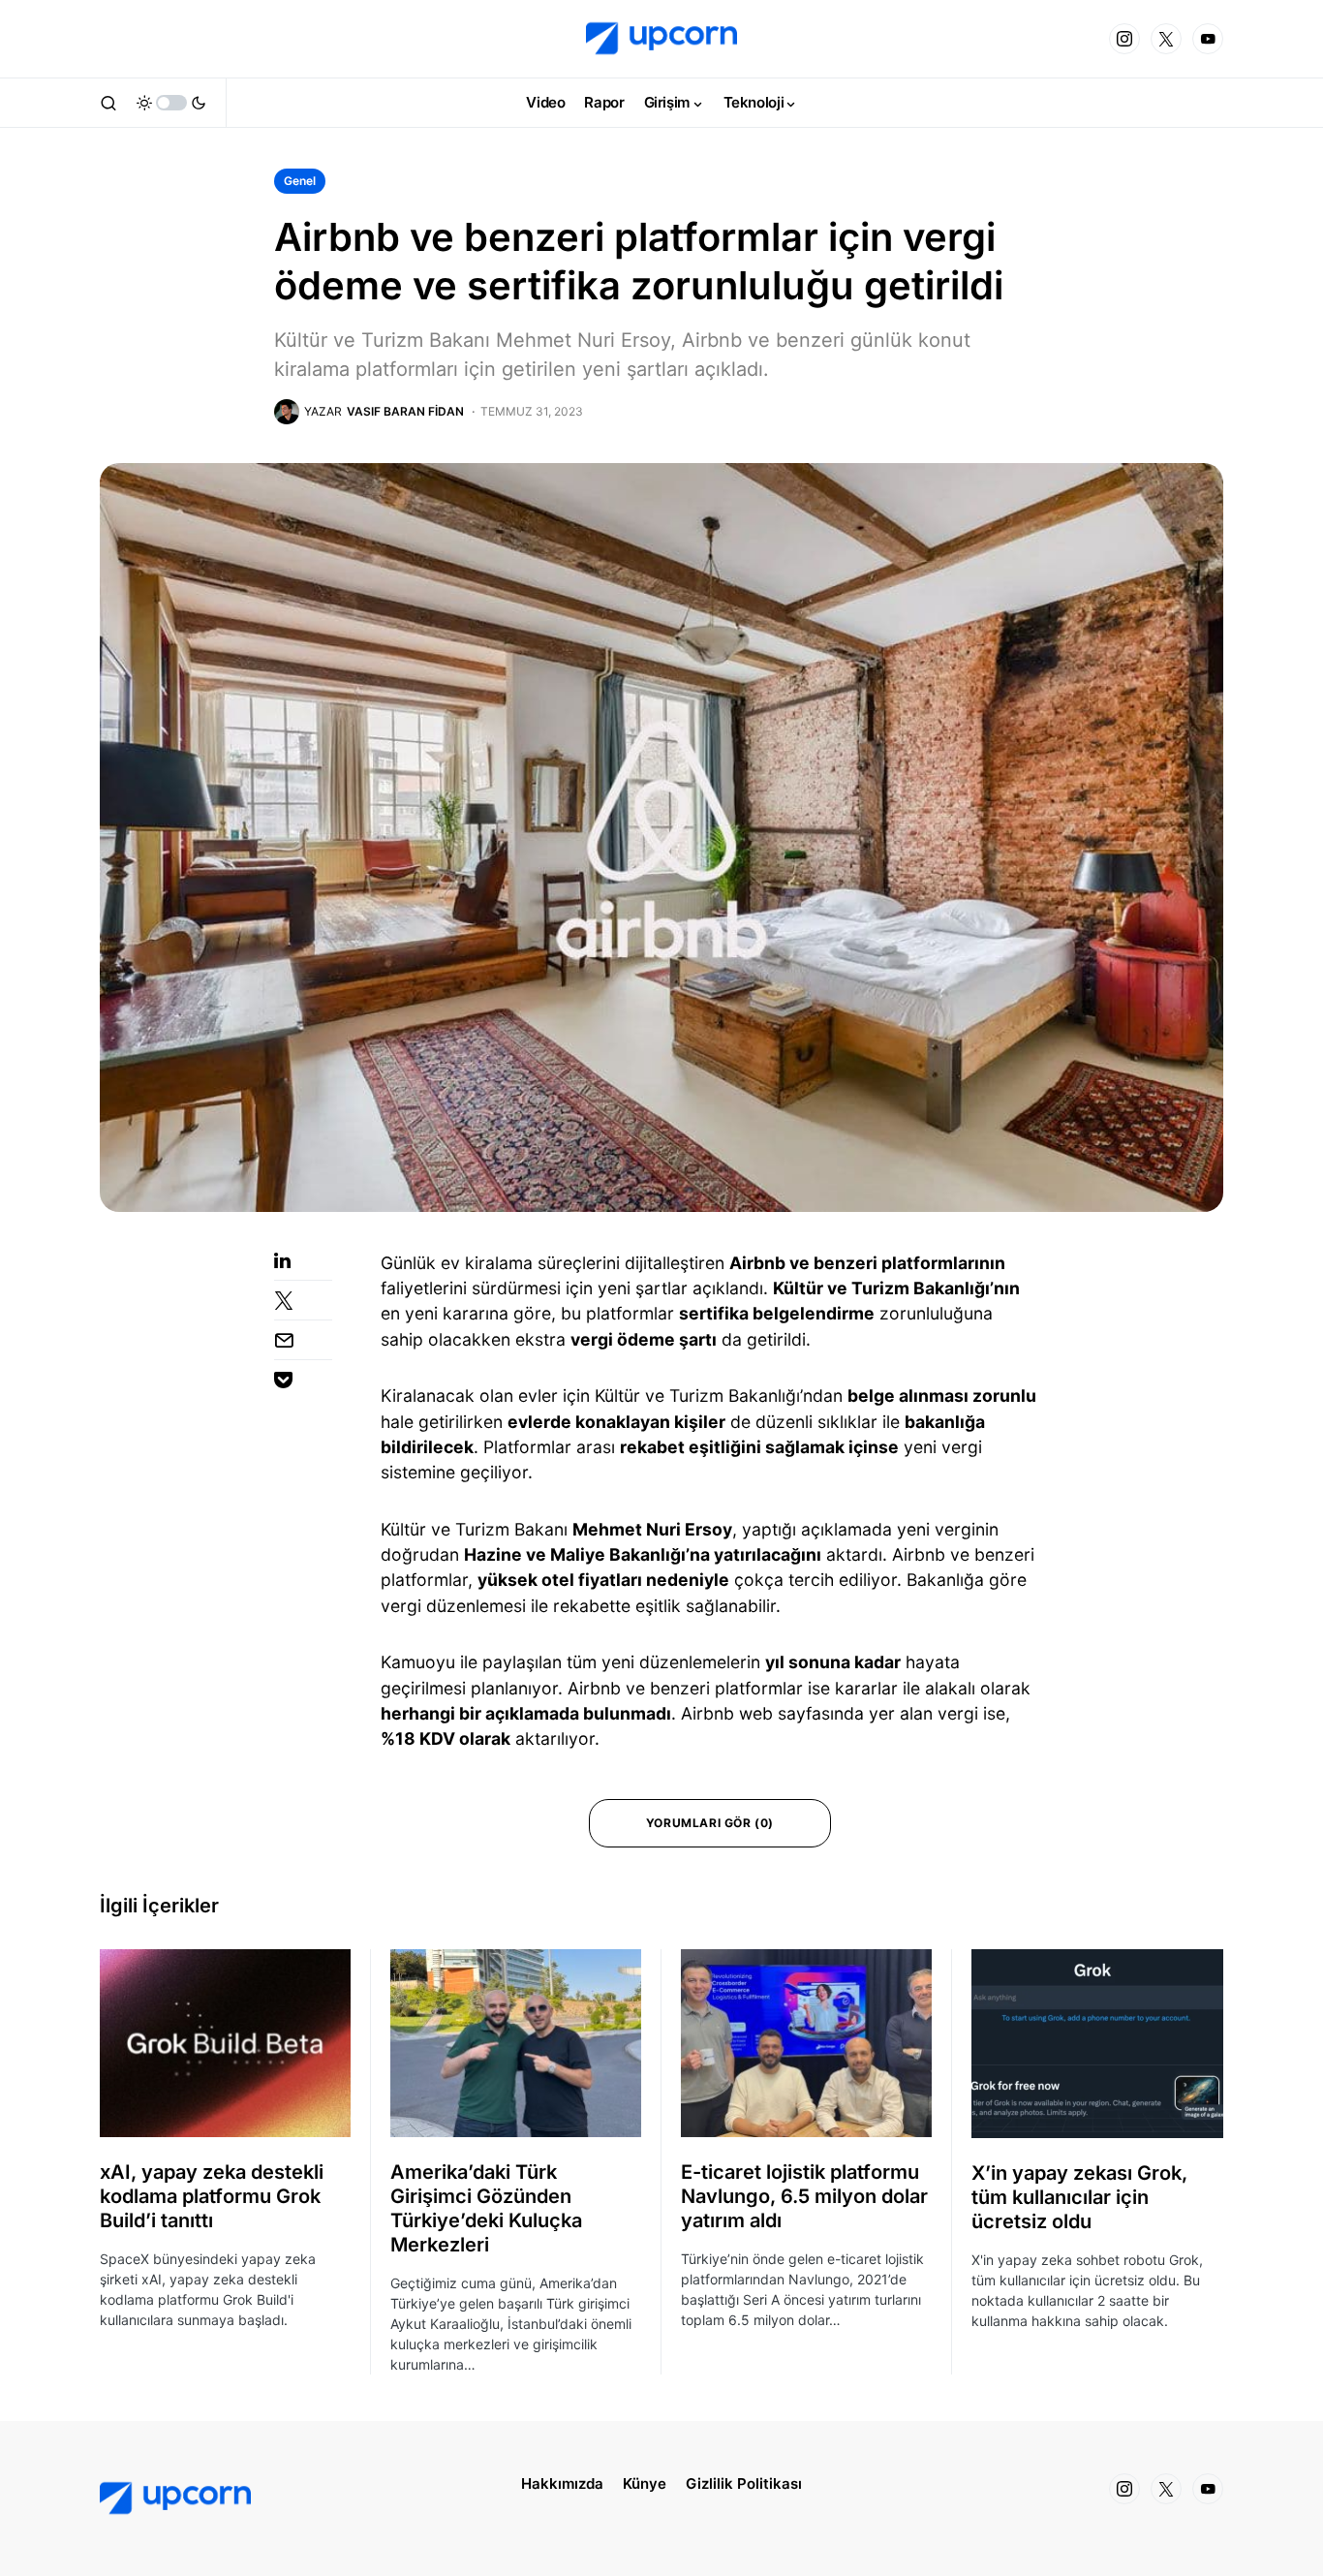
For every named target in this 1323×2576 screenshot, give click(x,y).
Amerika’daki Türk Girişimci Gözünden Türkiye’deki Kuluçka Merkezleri (486, 2208)
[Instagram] (1124, 39)
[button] (108, 103)
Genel (300, 181)
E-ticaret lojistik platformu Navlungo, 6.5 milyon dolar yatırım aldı (804, 2196)
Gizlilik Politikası (744, 2483)
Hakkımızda (562, 2483)
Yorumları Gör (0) (710, 1823)
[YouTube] (1208, 39)
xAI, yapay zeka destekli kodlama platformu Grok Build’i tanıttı (212, 2196)
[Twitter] (1166, 39)
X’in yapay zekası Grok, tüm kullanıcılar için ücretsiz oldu (1079, 2197)
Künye (645, 2483)
